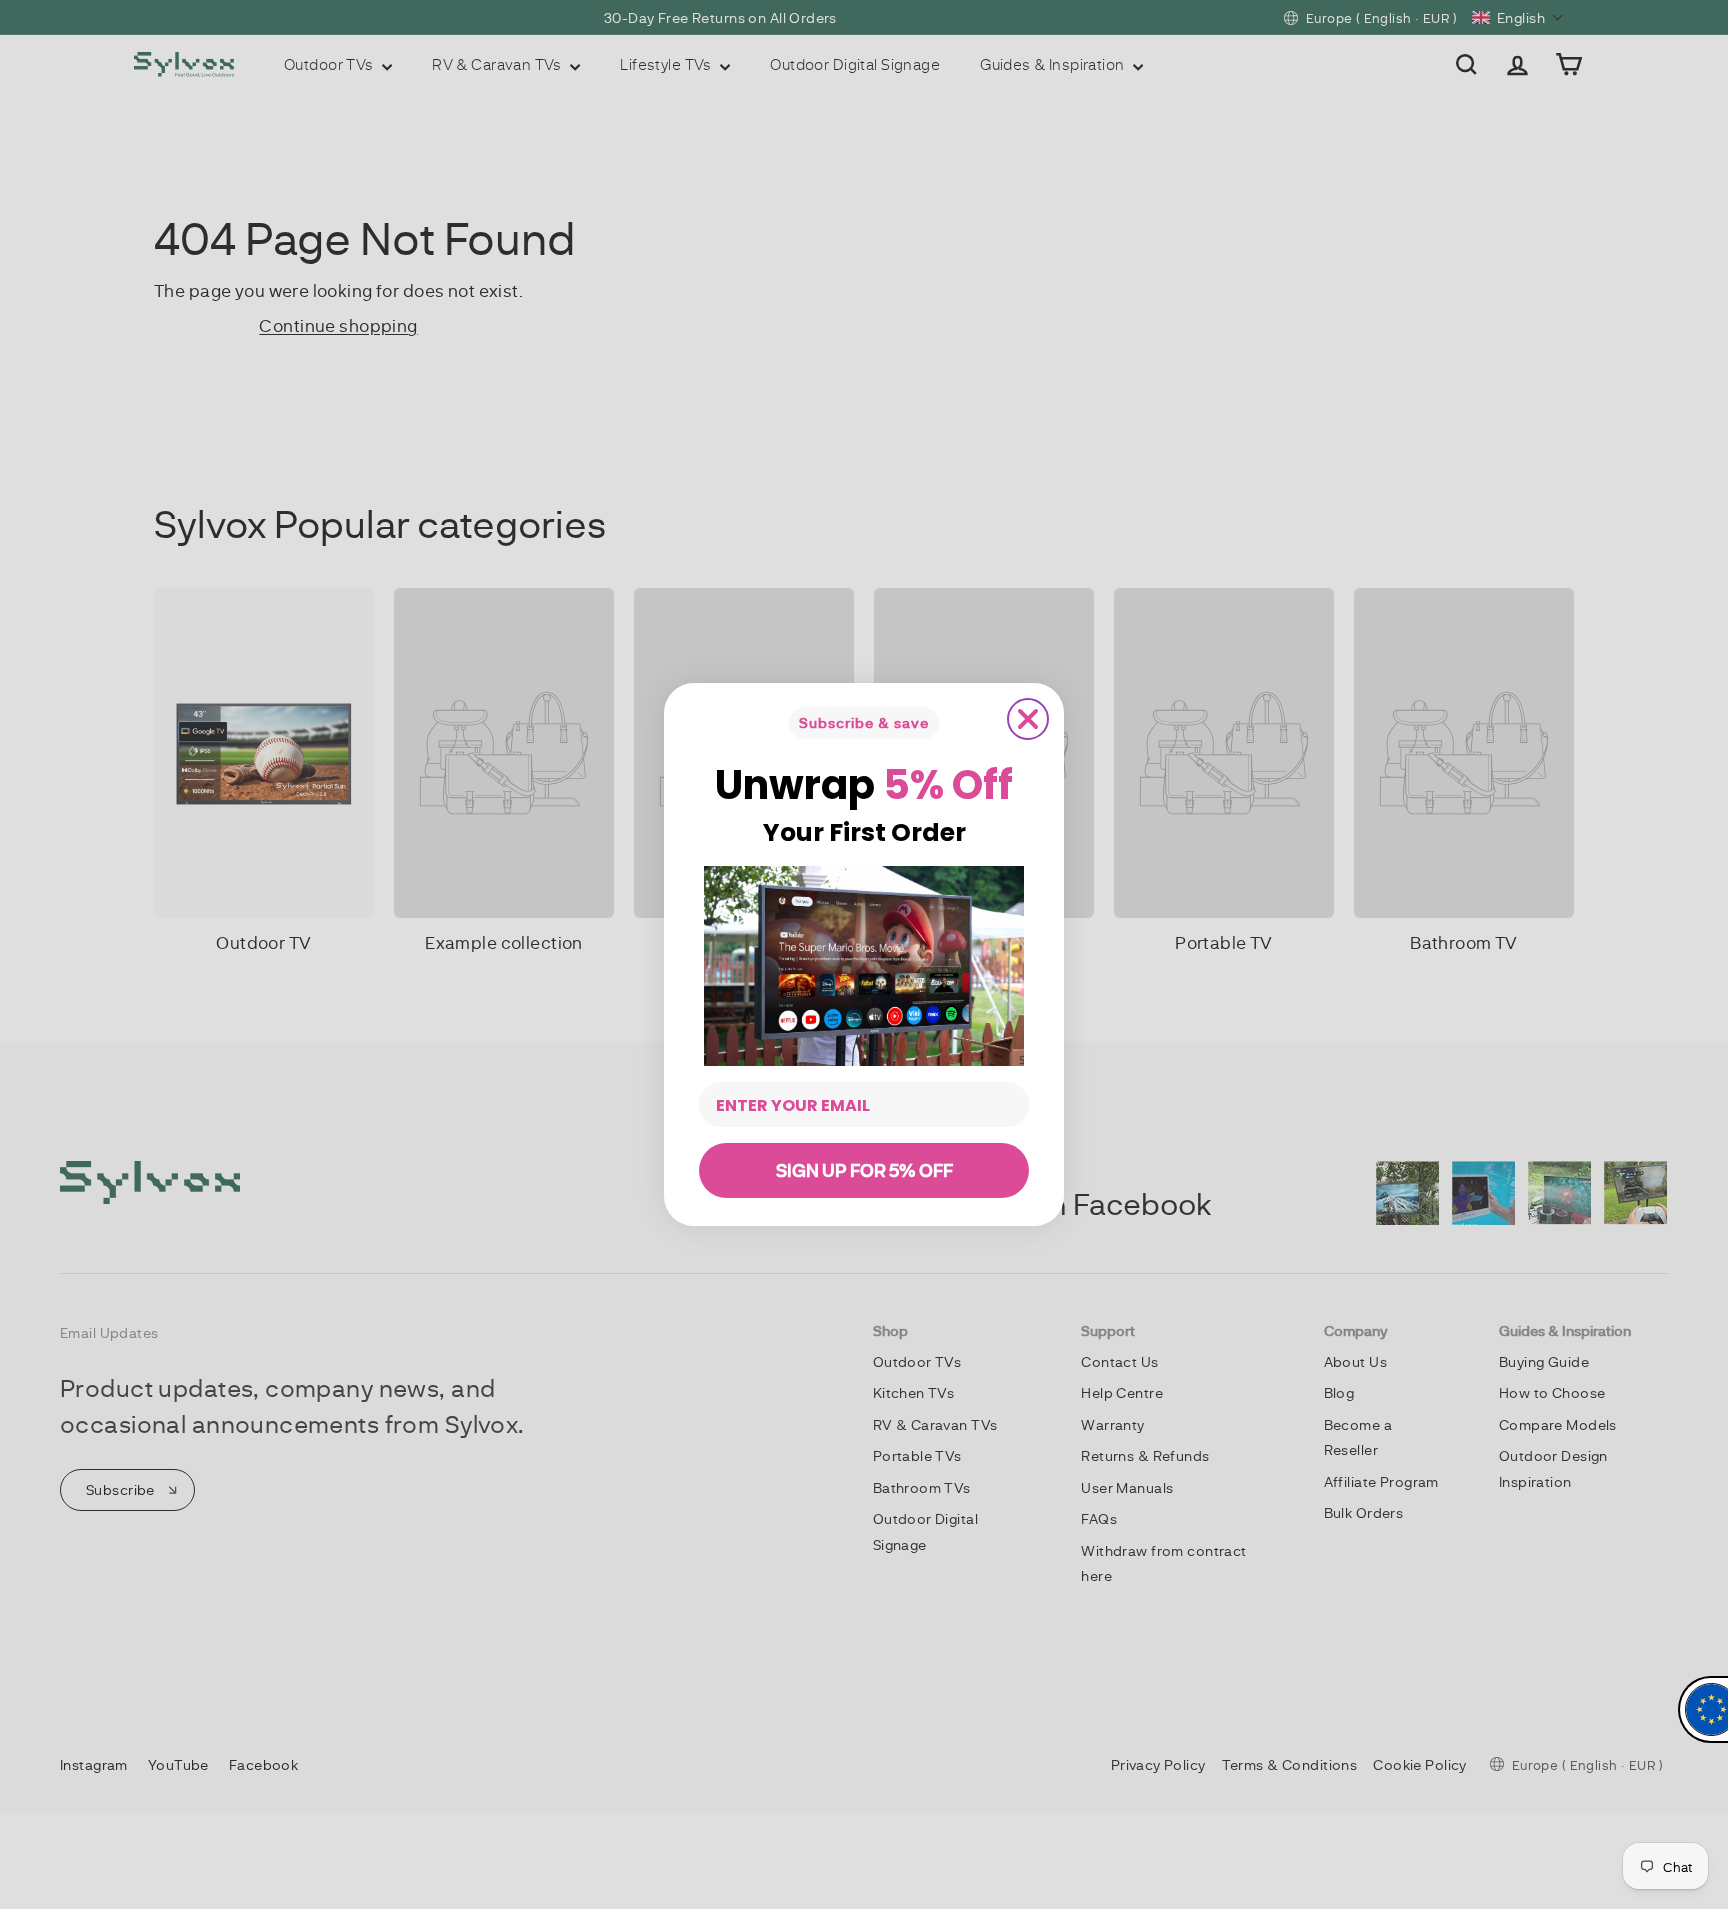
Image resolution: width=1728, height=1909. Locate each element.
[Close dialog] (1028, 719)
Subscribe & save (864, 722)
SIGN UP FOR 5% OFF (864, 1170)
